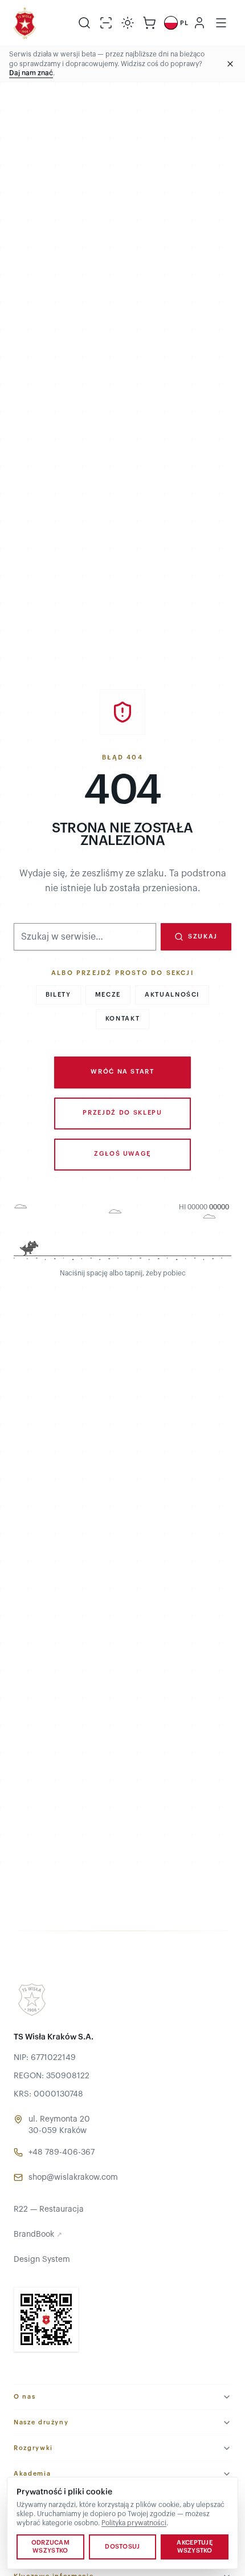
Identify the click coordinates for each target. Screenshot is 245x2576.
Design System (42, 2260)
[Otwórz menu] (221, 23)
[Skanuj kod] (106, 23)
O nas (24, 2397)
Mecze (108, 995)
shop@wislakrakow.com (73, 2177)
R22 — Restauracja (49, 2209)
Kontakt (123, 1019)
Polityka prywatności (134, 2523)
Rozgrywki (33, 2448)
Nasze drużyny (41, 2422)
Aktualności (172, 995)
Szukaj (203, 936)
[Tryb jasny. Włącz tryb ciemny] (128, 23)
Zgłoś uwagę (122, 1154)
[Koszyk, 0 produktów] (149, 23)
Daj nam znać (31, 73)
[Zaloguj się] (199, 23)
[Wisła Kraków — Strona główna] (25, 23)
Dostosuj (122, 2547)
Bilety (58, 995)
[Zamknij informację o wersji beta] (230, 64)
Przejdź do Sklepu (122, 1113)
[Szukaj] (84, 23)
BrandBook (38, 2234)
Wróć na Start (122, 1072)
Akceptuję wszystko (194, 2547)
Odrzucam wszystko (50, 2547)
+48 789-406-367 (62, 2152)
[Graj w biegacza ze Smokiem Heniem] (122, 1233)
